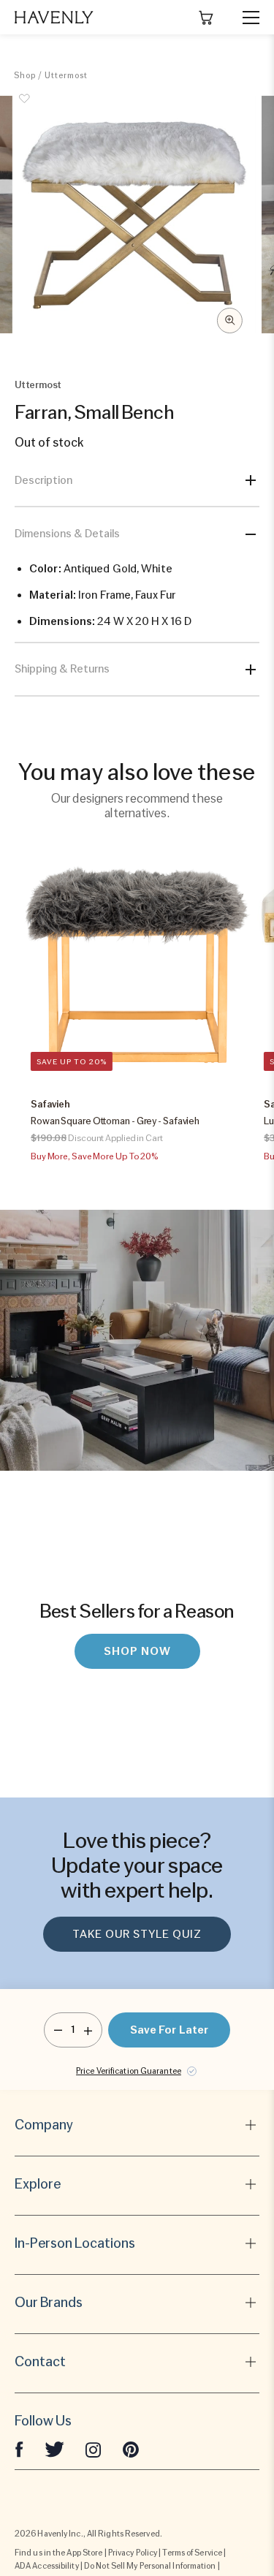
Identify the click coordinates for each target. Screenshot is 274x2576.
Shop (25, 75)
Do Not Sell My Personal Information (150, 2566)
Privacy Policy (133, 2553)
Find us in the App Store (58, 2553)
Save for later (169, 2030)
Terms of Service (192, 2553)
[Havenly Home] (54, 17)
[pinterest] (131, 2449)
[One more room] (88, 2030)
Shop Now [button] (137, 1651)
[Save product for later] (25, 107)
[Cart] (206, 18)
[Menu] (245, 18)
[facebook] (19, 2449)
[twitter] (54, 2449)
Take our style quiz (137, 1934)
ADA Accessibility (47, 2566)
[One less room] (58, 2030)
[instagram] (94, 2449)
